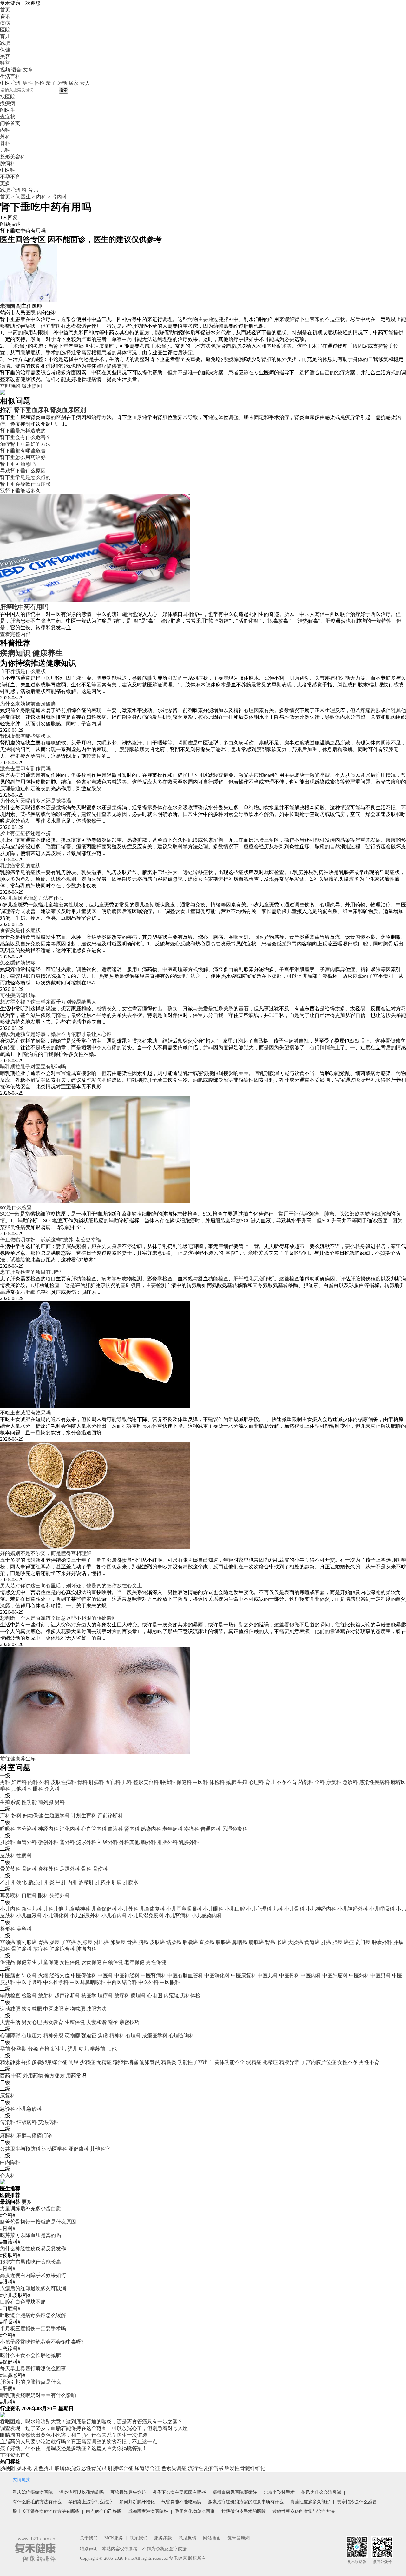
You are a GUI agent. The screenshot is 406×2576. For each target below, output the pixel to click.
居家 (74, 83)
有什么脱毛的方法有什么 (37, 2502)
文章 (28, 70)
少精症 (88, 2062)
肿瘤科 (167, 1782)
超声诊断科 (67, 1995)
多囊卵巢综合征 (49, 2062)
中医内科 (311, 1975)
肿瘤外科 (382, 1942)
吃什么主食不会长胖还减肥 (30, 2355)
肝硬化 (19, 1882)
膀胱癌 (256, 1942)
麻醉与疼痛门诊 (34, 2136)
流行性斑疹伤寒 (206, 2468)
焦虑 (103, 2035)
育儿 (5, 36)
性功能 (29, 1802)
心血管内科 (94, 1829)
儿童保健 (48, 1962)
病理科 (138, 1995)
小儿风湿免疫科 (146, 1915)
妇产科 (19, 1782)
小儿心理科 (259, 1909)
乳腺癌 (85, 1942)
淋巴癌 (101, 1942)
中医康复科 (244, 1975)
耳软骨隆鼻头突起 (128, 2492)
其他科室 (22, 1789)
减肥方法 (96, 2009)
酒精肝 (86, 1882)
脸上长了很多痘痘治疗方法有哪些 (46, 2511)
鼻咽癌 (240, 1942)
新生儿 (58, 2049)
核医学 (89, 1995)
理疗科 (105, 1995)
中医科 (200, 1782)
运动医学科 (55, 2149)
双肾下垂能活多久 (20, 491)
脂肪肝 (36, 1882)
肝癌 (326, 1942)
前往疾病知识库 (18, 995)
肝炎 (49, 1882)
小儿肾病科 (178, 1915)
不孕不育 (287, 1782)
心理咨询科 (181, 2035)
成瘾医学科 (155, 2035)
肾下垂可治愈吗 (18, 464)
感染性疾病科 (374, 1782)
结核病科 (27, 2122)
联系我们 (139, 2538)
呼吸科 (8, 1829)
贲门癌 (363, 1942)
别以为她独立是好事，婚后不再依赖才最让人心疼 (56, 1034)
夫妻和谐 (96, 2022)
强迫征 (89, 2035)
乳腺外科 (189, 1842)
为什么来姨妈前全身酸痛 (28, 704)
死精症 (270, 2062)
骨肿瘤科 (22, 1949)
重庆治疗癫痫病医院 (33, 2492)
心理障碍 (10, 2035)
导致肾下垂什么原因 (23, 471)
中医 (5, 83)
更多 (27, 2202)
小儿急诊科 (29, 2109)
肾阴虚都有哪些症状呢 (25, 736)
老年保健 (134, 1962)
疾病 (5, 23)
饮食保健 (91, 1962)
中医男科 (381, 1975)
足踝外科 (70, 1869)
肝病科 (96, 1782)
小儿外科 (128, 1909)
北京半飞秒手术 (279, 2492)
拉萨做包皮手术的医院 (244, 2511)
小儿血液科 (29, 1915)
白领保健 (113, 1962)
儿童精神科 (77, 1909)
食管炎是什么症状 (20, 930)
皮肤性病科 (63, 1782)
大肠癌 (296, 1942)
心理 (16, 83)
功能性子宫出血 (195, 2062)
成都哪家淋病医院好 (148, 2511)
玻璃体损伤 (67, 2468)
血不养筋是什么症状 (23, 671)
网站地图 (212, 2538)
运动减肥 (10, 2009)
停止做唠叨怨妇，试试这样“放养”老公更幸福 (50, 1240)
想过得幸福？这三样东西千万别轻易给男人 (48, 1002)
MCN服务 (114, 2538)
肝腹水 (131, 1882)
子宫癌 (69, 1942)
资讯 (5, 16)
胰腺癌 (223, 1942)
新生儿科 (32, 1909)
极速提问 (32, 386)
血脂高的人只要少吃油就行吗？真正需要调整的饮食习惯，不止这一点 (79, 2442)
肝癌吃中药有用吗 (24, 607)
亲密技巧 (129, 2022)
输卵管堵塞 (126, 2062)
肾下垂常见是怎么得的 (25, 477)
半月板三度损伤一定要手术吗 (33, 2329)
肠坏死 (24, 2468)
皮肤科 (8, 1855)
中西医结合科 (122, 1982)
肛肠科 (8, 1842)
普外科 (67, 1842)
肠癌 (55, 1942)
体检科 (217, 1782)
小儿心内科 (114, 1915)
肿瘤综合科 (62, 1949)
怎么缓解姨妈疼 (18, 963)
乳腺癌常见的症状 (20, 866)
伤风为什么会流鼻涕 (321, 2492)
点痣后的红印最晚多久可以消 (33, 2289)
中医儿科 (268, 1975)
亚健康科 (79, 2149)
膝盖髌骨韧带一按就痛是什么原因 (38, 2222)
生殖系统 (10, 1802)
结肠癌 (174, 1942)
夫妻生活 (10, 2022)
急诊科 (350, 1782)
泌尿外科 (86, 1842)
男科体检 (190, 1995)
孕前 (5, 2049)
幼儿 (84, 2049)
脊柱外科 (48, 1869)
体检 (39, 83)
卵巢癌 (118, 1942)
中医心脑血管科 (185, 1975)
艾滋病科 (48, 2122)
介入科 (52, 1789)
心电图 (155, 1995)
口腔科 (29, 1895)
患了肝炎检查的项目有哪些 (30, 1272)
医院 (5, 30)
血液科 (115, 1829)
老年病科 (173, 1829)
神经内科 (48, 1829)
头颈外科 (60, 1895)
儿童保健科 (104, 1909)
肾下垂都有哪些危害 (23, 451)
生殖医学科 (57, 1815)
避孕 (113, 2022)
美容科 (24, 1929)
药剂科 (306, 1782)
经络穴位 (60, 1975)
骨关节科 (10, 1869)
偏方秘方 (55, 2075)
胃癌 (43, 1942)
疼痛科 (192, 1829)
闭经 (74, 2062)
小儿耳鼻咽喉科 (184, 1909)
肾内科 (59, 197)
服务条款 (163, 2538)
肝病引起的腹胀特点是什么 (30, 2382)
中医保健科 (84, 1975)
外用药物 (33, 2075)
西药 (5, 2075)
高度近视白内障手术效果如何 (33, 2275)
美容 (5, 56)
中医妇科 (359, 1975)
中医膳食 (10, 1975)
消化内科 (70, 1829)
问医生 (8, 110)
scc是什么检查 (16, 1207)
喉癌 (282, 1942)
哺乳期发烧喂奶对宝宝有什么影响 (38, 2395)
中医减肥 (53, 2009)
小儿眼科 (213, 1909)
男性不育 (369, 2062)
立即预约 (10, 386)
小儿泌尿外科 (85, 1915)
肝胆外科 (167, 1842)
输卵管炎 (150, 2062)
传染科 (8, 2122)
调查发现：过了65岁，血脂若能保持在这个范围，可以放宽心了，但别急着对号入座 (94, 2428)
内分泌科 (27, 1829)
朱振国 (8, 306)
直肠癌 (207, 1942)
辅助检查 (10, 1995)
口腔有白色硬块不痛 (23, 2302)
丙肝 (72, 1882)
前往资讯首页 (15, 2455)
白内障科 (10, 2162)
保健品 (8, 1962)
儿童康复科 (152, 1909)
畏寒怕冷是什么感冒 (357, 2502)
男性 (28, 83)
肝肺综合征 (121, 2468)
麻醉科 (8, 2136)
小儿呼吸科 (382, 1909)
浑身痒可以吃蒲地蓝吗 (82, 2492)
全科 (320, 1782)
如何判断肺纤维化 (137, 2502)
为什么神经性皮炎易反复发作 (33, 2249)
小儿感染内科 (207, 1915)
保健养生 (27, 1962)
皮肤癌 (157, 1942)
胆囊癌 (190, 1942)
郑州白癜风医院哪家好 (235, 2492)
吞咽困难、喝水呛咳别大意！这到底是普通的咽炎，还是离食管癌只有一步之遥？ (91, 2422)
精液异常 (289, 2062)
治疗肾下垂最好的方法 (25, 444)
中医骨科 (289, 1975)
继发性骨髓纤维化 (245, 2468)
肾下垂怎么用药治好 (23, 457)
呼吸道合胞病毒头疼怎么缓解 (33, 2315)
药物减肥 (75, 2009)
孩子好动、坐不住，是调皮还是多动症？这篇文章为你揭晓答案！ (74, 2448)
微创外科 (48, 1842)
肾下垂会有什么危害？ (25, 437)
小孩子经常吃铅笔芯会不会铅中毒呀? (42, 2342)
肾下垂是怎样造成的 (23, 431)
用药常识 (76, 2075)
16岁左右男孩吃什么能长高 (30, 2262)
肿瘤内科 (86, 1949)
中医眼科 (170, 1982)
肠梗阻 (8, 2468)
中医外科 (148, 1982)
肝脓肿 (103, 1882)
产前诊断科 (110, 1815)
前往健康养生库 (18, 1759)
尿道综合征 (147, 2468)
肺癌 (337, 1942)
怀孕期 (19, 2049)
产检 (44, 2049)
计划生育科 (84, 1815)
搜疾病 (8, 103)
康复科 (334, 1782)
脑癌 (143, 1942)
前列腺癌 (27, 1942)
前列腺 (46, 1802)
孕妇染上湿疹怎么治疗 (90, 2502)
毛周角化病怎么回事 (195, 2511)
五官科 (113, 1782)
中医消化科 (217, 1975)
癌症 (349, 1942)
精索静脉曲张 (15, 2062)
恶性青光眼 (94, 2468)
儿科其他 (53, 1909)
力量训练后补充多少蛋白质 (30, 2209)
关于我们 (89, 2538)
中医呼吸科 (29, 1982)
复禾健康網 (239, 2538)
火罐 (43, 1975)
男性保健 (156, 1962)
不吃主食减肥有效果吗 (25, 1413)
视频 (5, 70)
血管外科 (27, 1842)
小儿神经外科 (353, 1909)
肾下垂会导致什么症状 (25, 484)
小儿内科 (10, 1909)
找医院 (8, 97)
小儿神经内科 (321, 1909)
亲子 (51, 83)
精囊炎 (169, 2062)
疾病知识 (15, 653)
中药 (16, 2075)
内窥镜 (171, 1995)
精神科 (117, 2035)
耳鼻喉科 (10, 1895)
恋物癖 (72, 2035)
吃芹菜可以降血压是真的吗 (30, 2235)
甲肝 (61, 1882)
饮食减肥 (32, 2009)
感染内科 (151, 1829)
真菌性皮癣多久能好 (310, 2502)
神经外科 (108, 1842)
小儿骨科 (294, 1909)
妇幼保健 (33, 1815)
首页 (5, 10)
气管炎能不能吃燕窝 (181, 2502)
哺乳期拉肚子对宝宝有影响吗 (33, 1067)
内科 (41, 197)
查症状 (8, 117)
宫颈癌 (8, 1942)
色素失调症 (174, 2468)
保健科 (184, 1782)
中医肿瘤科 (335, 1975)
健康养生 (48, 653)
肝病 (117, 1882)
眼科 (38, 1789)
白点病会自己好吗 (104, 2511)
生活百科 (10, 76)
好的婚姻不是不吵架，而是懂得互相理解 (46, 1553)
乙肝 (5, 1882)
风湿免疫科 (235, 1829)
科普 (5, 63)
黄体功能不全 (230, 2062)
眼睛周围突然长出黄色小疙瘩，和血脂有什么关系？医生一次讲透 (74, 2435)
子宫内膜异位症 (318, 2062)
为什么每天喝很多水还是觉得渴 (36, 801)
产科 (5, 1815)
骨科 (82, 1782)
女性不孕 (348, 2062)
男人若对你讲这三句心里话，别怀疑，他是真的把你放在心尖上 (71, 1586)
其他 (112, 2049)
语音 (16, 70)
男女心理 (32, 2022)
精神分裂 (53, 2035)
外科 (44, 1782)
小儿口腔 (235, 1909)
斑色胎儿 (43, 2468)
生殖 (242, 1782)
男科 (5, 1782)
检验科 (29, 1995)
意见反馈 (187, 2538)
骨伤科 (100, 1869)
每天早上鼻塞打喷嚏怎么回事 (33, 2369)
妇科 (16, 1815)
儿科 (127, 1782)
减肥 (5, 43)
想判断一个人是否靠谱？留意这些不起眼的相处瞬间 (58, 1618)
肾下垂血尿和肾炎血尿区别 (50, 410)
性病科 (24, 1855)
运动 (62, 83)
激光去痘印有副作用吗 (25, 768)
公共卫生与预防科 (20, 2149)
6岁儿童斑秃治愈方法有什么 (32, 898)
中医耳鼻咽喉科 (88, 1982)
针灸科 (29, 1975)
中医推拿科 (56, 1982)
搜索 (63, 90)
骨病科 (29, 1869)
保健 (5, 50)
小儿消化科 (56, 1915)
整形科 (8, 1929)
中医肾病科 (154, 1975)
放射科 (46, 1995)
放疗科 (41, 1949)
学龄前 (98, 2049)
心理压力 (32, 2035)
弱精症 (254, 2062)
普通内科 (211, 1829)
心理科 (19, 190)
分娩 (33, 2049)
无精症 (104, 2062)
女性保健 (70, 1962)
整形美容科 (146, 1782)
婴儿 (72, 2049)
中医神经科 (127, 1975)
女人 (85, 83)
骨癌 (132, 1942)
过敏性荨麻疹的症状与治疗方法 (304, 2511)
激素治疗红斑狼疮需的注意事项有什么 (246, 2502)
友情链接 (22, 2480)
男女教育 (53, 2022)
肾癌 (270, 1942)
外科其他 (129, 1842)
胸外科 (148, 1842)
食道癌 (312, 1942)
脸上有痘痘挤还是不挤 (25, 833)
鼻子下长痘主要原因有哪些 (179, 2492)
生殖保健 (75, 2022)
